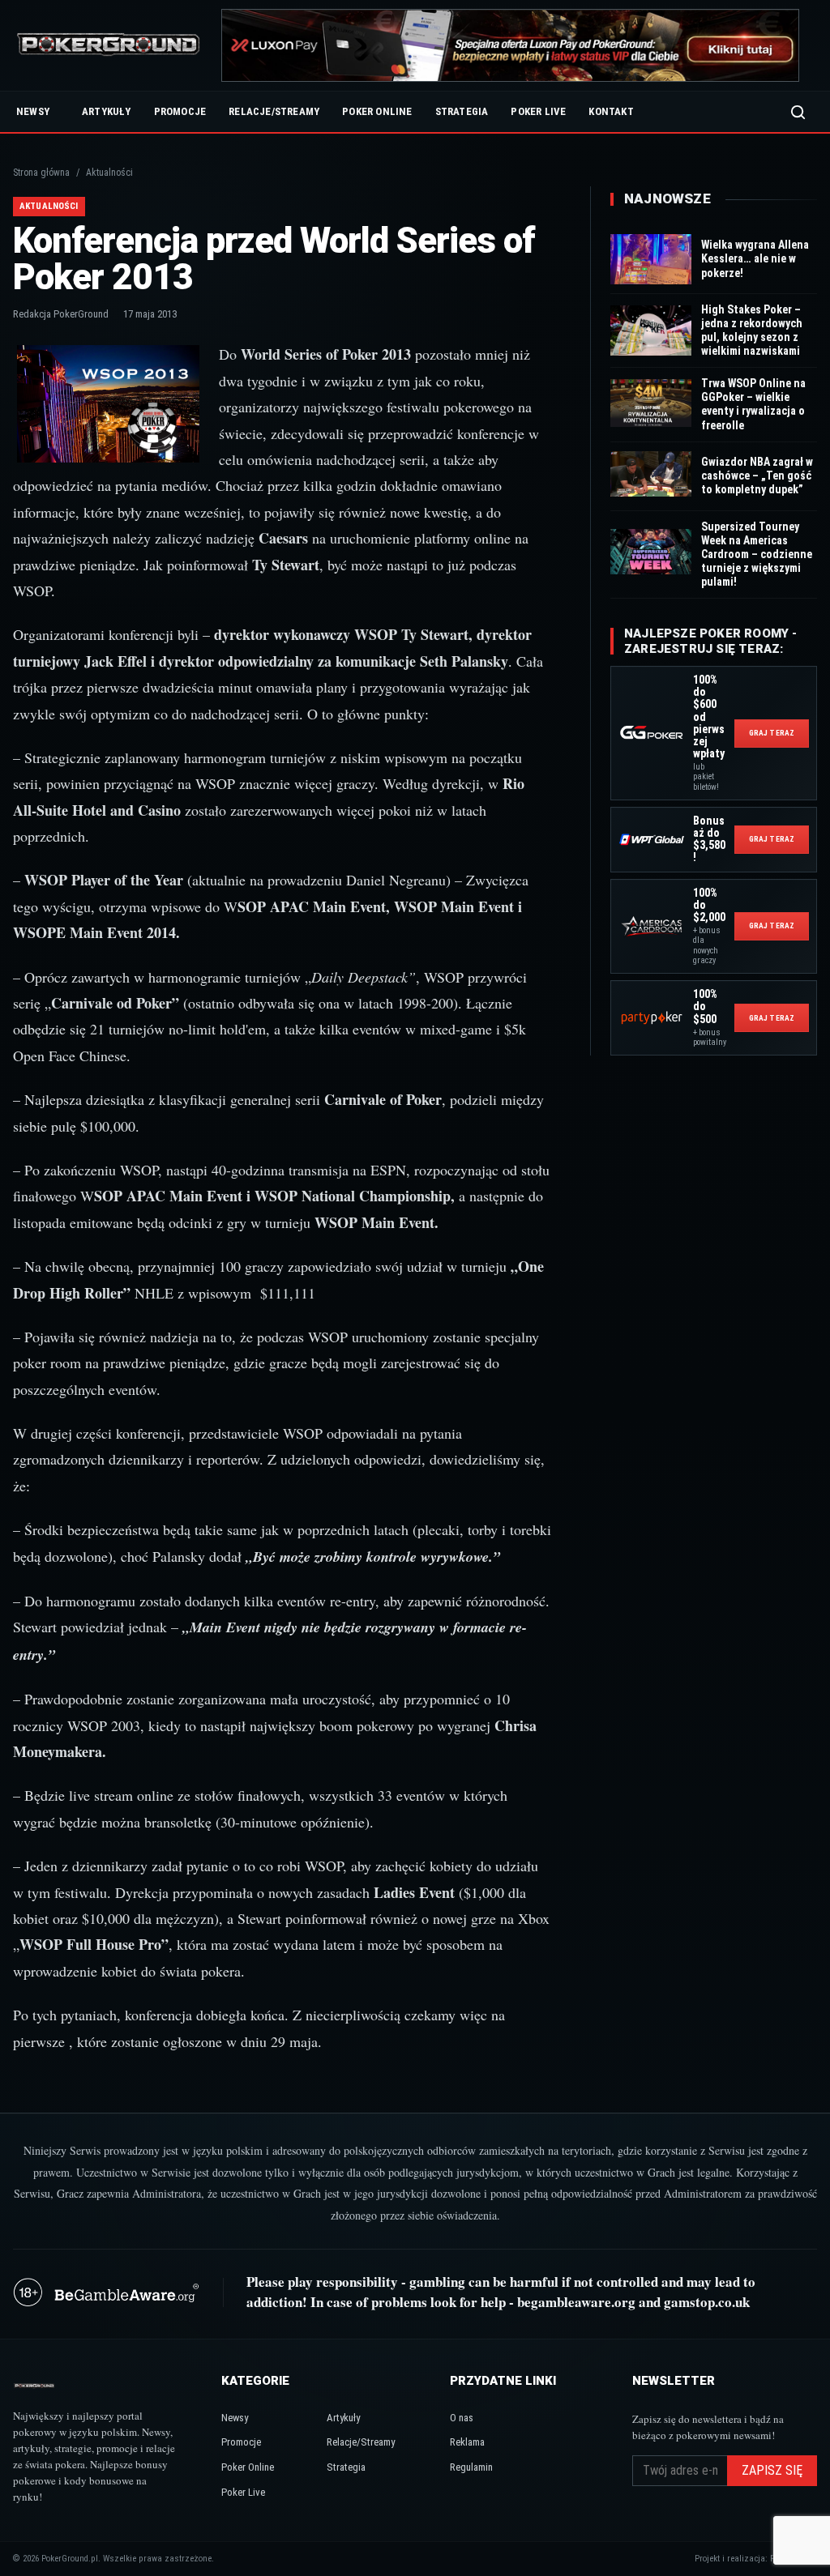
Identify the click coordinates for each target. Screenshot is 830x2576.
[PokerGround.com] (108, 46)
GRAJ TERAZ (772, 733)
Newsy (33, 111)
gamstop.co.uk (707, 2302)
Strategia (462, 111)
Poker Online (377, 111)
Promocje (180, 111)
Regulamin (471, 2467)
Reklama (467, 2442)
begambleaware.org (576, 2302)
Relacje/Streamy (274, 111)
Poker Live (538, 111)
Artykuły (107, 111)
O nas (462, 2418)
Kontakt (611, 111)
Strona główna (41, 173)
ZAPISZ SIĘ (772, 2470)
